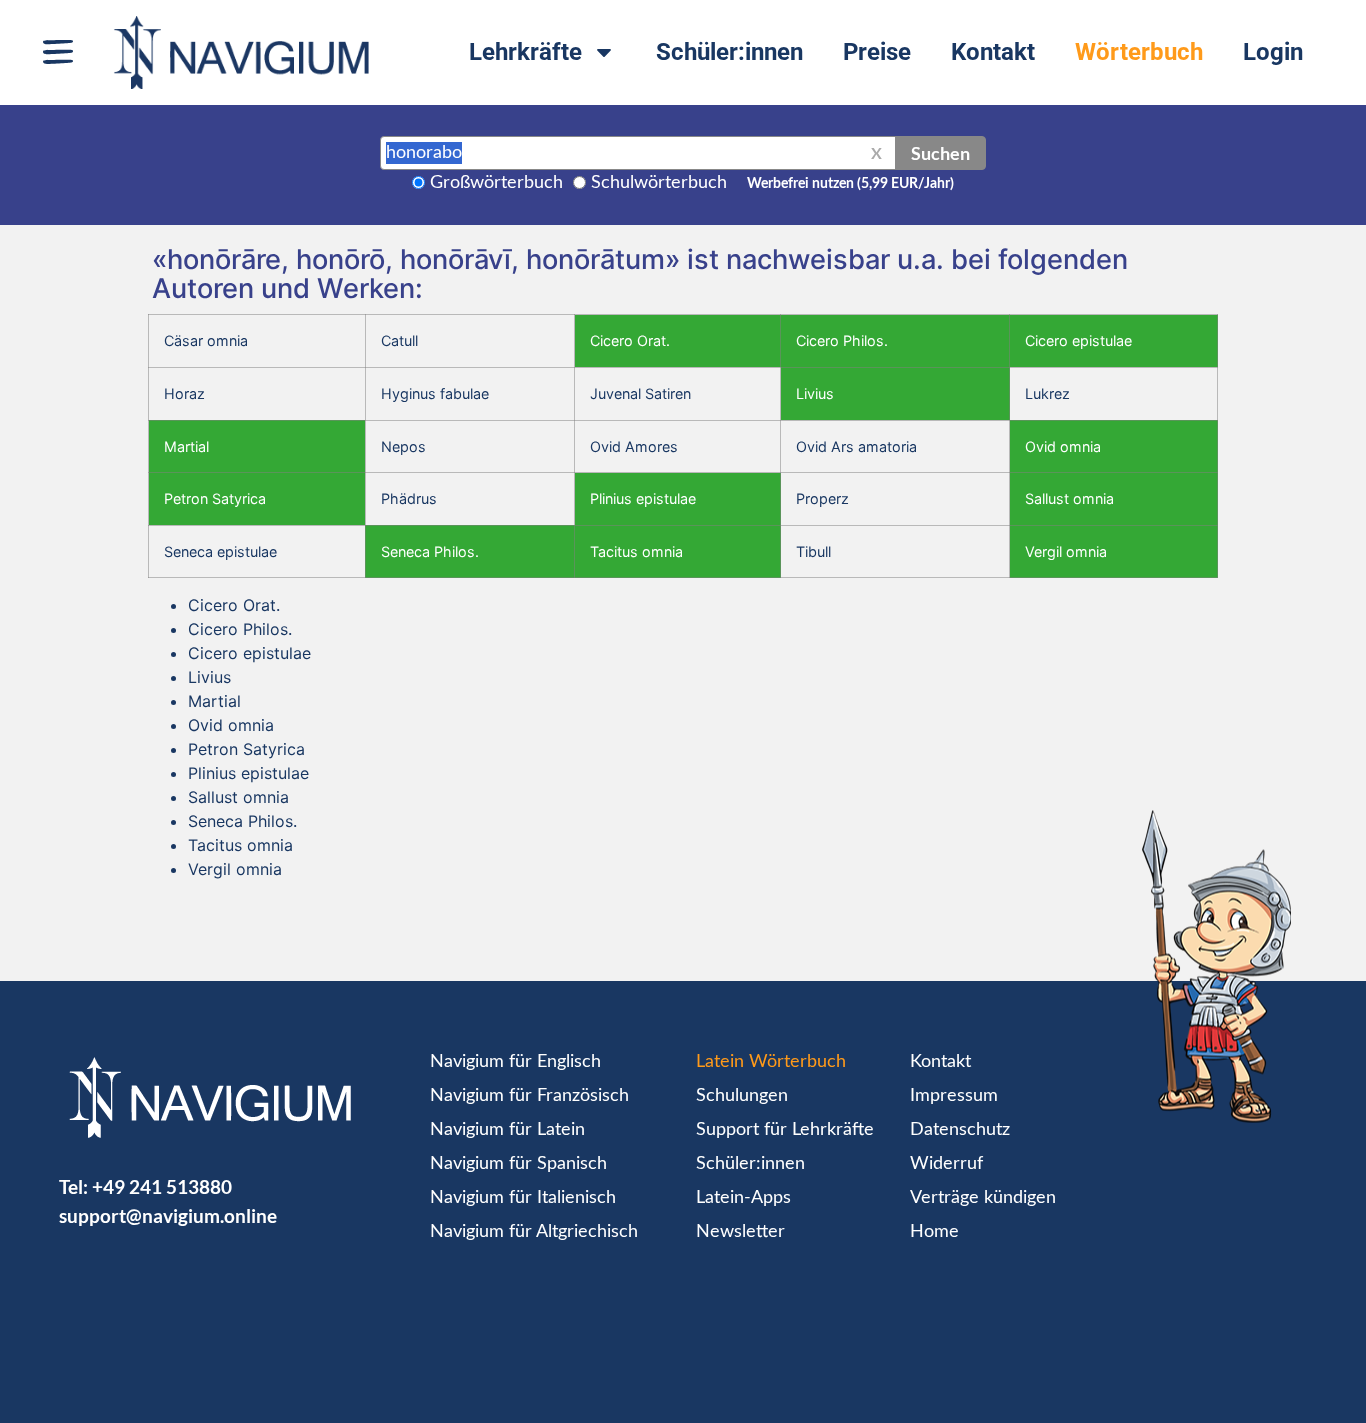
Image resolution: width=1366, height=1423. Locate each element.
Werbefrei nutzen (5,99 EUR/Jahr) (850, 184)
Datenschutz (960, 1130)
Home (934, 1232)
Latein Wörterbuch (771, 1062)
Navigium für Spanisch (518, 1164)
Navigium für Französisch (529, 1096)
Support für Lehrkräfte (785, 1130)
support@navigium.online (168, 1215)
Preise (877, 52)
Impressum (954, 1096)
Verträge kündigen (983, 1198)
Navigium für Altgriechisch (534, 1232)
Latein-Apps (743, 1198)
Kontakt (993, 52)
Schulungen (742, 1096)
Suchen (940, 153)
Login (1273, 52)
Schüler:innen (729, 52)
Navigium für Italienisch (523, 1198)
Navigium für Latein (507, 1130)
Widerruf (946, 1164)
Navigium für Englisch (515, 1062)
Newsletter (740, 1232)
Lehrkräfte (525, 52)
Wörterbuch (1139, 52)
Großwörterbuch (496, 183)
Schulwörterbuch (659, 183)
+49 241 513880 (162, 1186)
